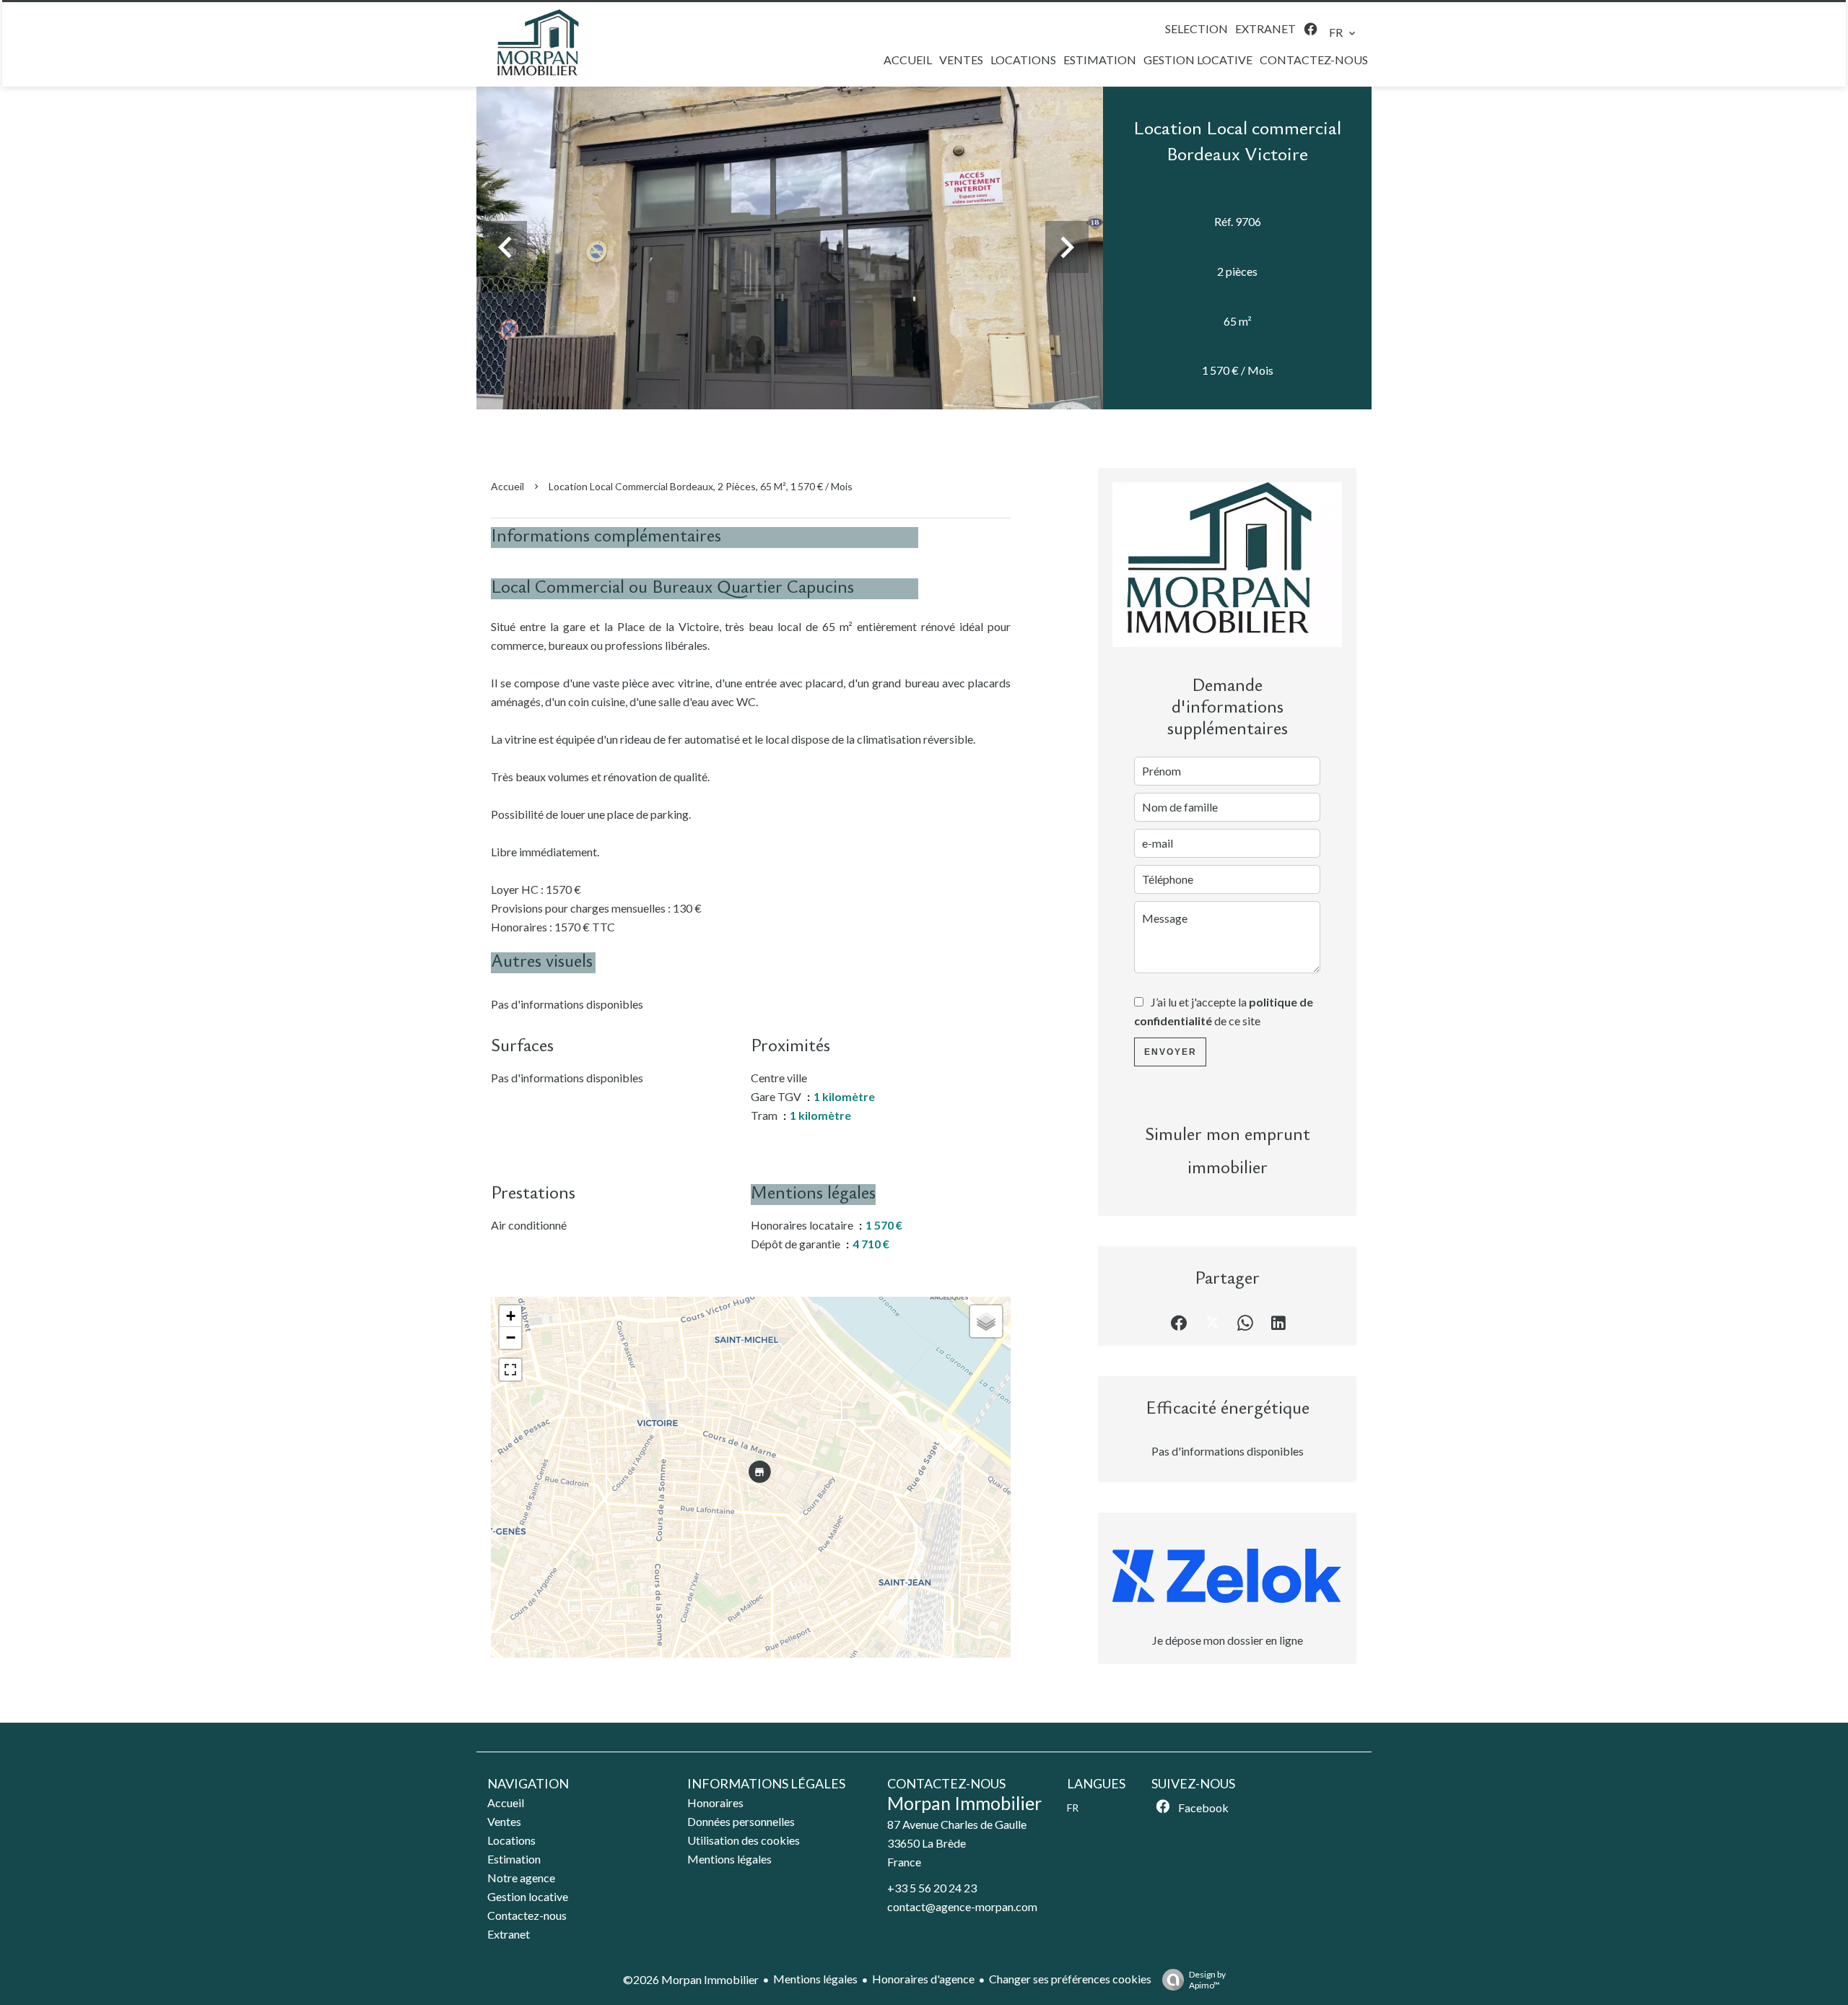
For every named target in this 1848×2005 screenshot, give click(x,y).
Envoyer (1171, 1052)
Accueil (507, 486)
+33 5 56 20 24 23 (932, 1888)
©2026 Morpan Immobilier (691, 1979)
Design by (1207, 1980)
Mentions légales (815, 1979)
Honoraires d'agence (923, 1979)
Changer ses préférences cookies (1070, 1979)
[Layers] (986, 1321)
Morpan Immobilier (964, 1803)
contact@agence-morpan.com (962, 1906)
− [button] (511, 1338)
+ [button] (511, 1316)
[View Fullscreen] (510, 1370)
